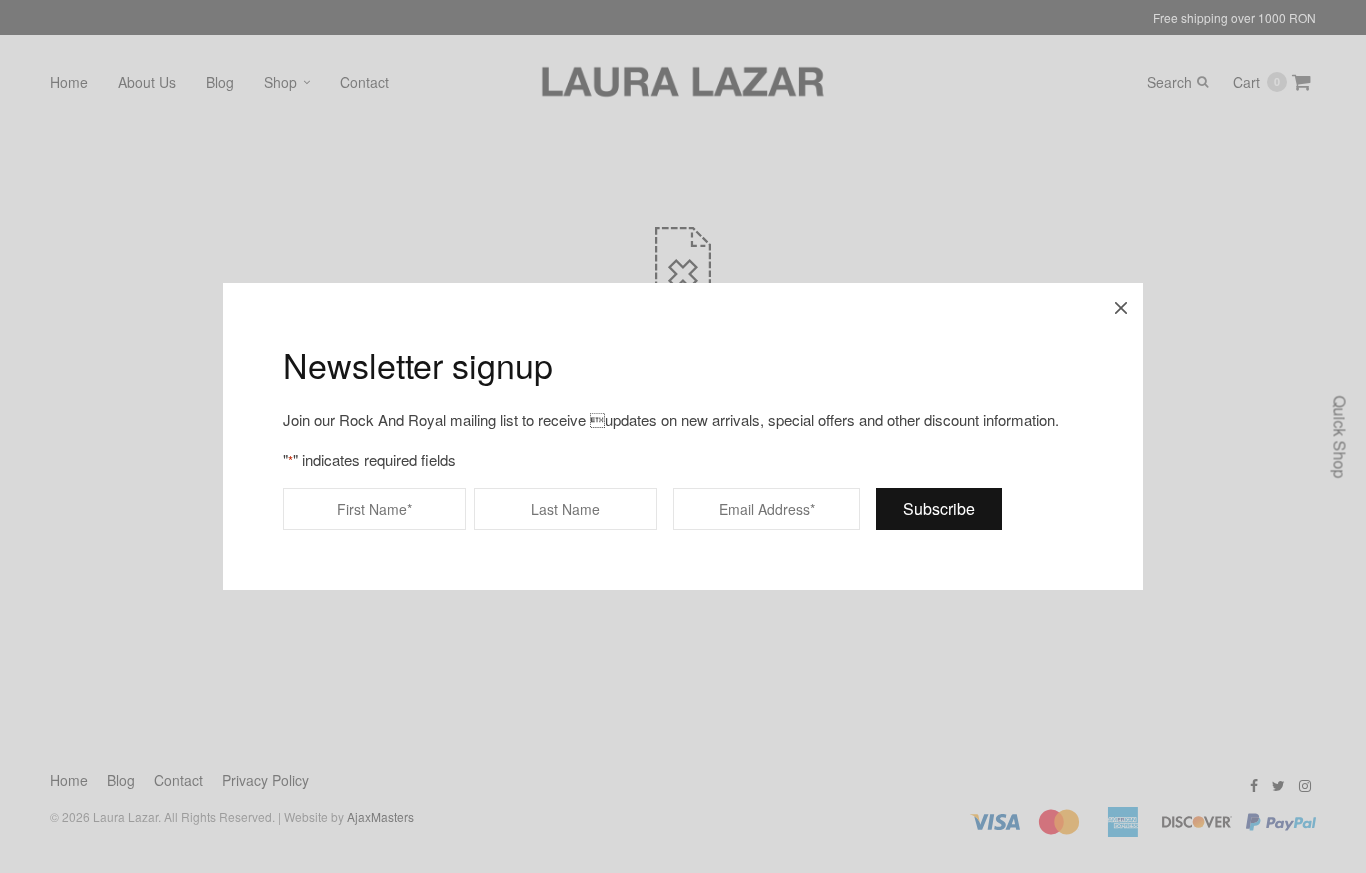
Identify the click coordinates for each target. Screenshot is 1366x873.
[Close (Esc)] (1121, 305)
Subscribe (939, 508)
